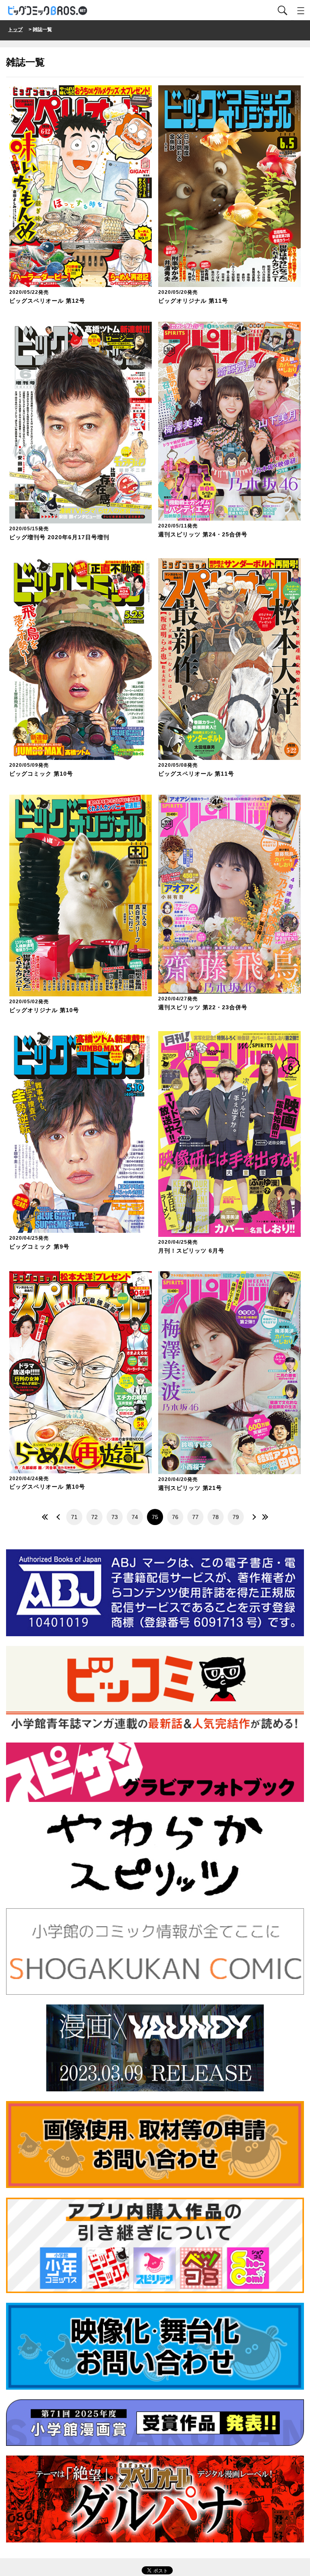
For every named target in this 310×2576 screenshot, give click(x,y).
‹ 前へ (58, 1517)
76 (175, 1517)
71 (74, 1517)
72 (94, 1517)
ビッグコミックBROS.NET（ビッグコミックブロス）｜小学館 (48, 11)
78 (216, 1517)
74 (135, 1517)
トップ (15, 30)
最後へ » (264, 1517)
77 (195, 1517)
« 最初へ (46, 1517)
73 (115, 1517)
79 (236, 1517)
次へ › (252, 1517)
